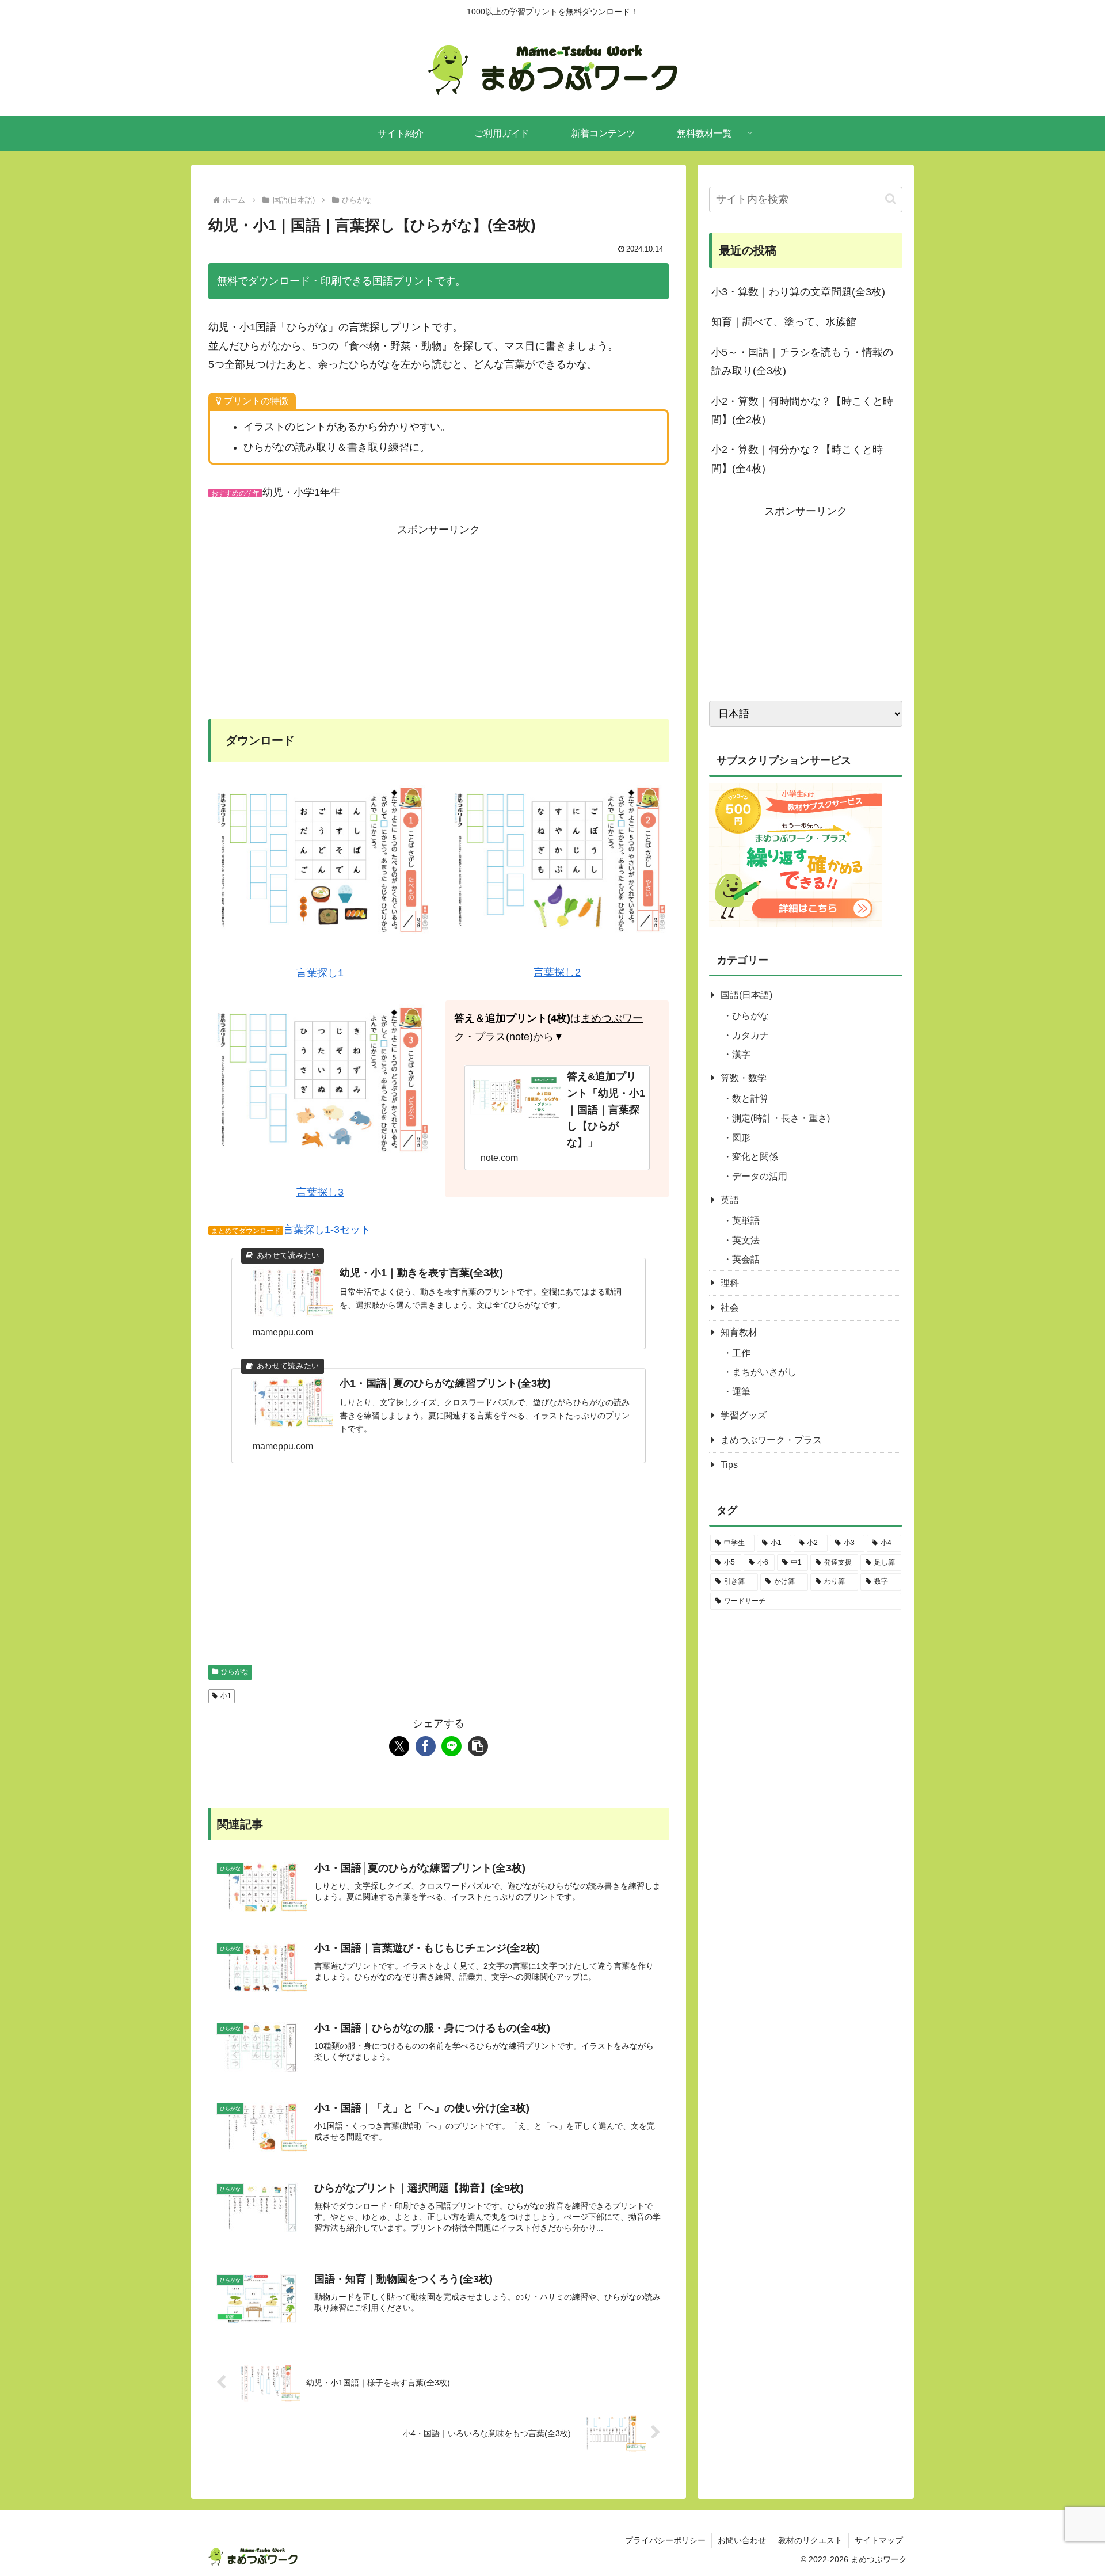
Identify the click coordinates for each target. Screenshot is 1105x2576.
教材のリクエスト (810, 2540)
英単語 (746, 1221)
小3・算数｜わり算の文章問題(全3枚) (798, 292)
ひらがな (235, 1672)
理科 (730, 1283)
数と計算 (750, 1099)
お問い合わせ (742, 2540)
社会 (730, 1308)
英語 (730, 1201)
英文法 (746, 1240)
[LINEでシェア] (451, 1746)
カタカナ (750, 1035)
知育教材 (739, 1333)
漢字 (741, 1055)
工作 (741, 1353)
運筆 (741, 1392)
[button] (478, 1746)
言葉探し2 (557, 972)
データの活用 (760, 1177)
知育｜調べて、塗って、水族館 (784, 322)
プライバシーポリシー (665, 2540)
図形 (741, 1138)
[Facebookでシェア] (426, 1746)
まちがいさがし (764, 1373)
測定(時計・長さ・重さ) (781, 1119)
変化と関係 (755, 1157)
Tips (729, 1465)
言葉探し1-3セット (327, 1230)
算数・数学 (744, 1078)
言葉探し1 (320, 973)
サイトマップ (879, 2540)
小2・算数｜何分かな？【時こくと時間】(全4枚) (797, 459)
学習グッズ (744, 1416)
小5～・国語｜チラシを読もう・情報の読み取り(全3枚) (802, 362)
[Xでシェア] (399, 1746)
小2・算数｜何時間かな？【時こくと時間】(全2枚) (802, 410)
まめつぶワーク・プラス (771, 1441)
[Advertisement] (439, 619)
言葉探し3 (320, 1192)
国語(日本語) (746, 996)
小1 (226, 1696)
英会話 (746, 1260)
